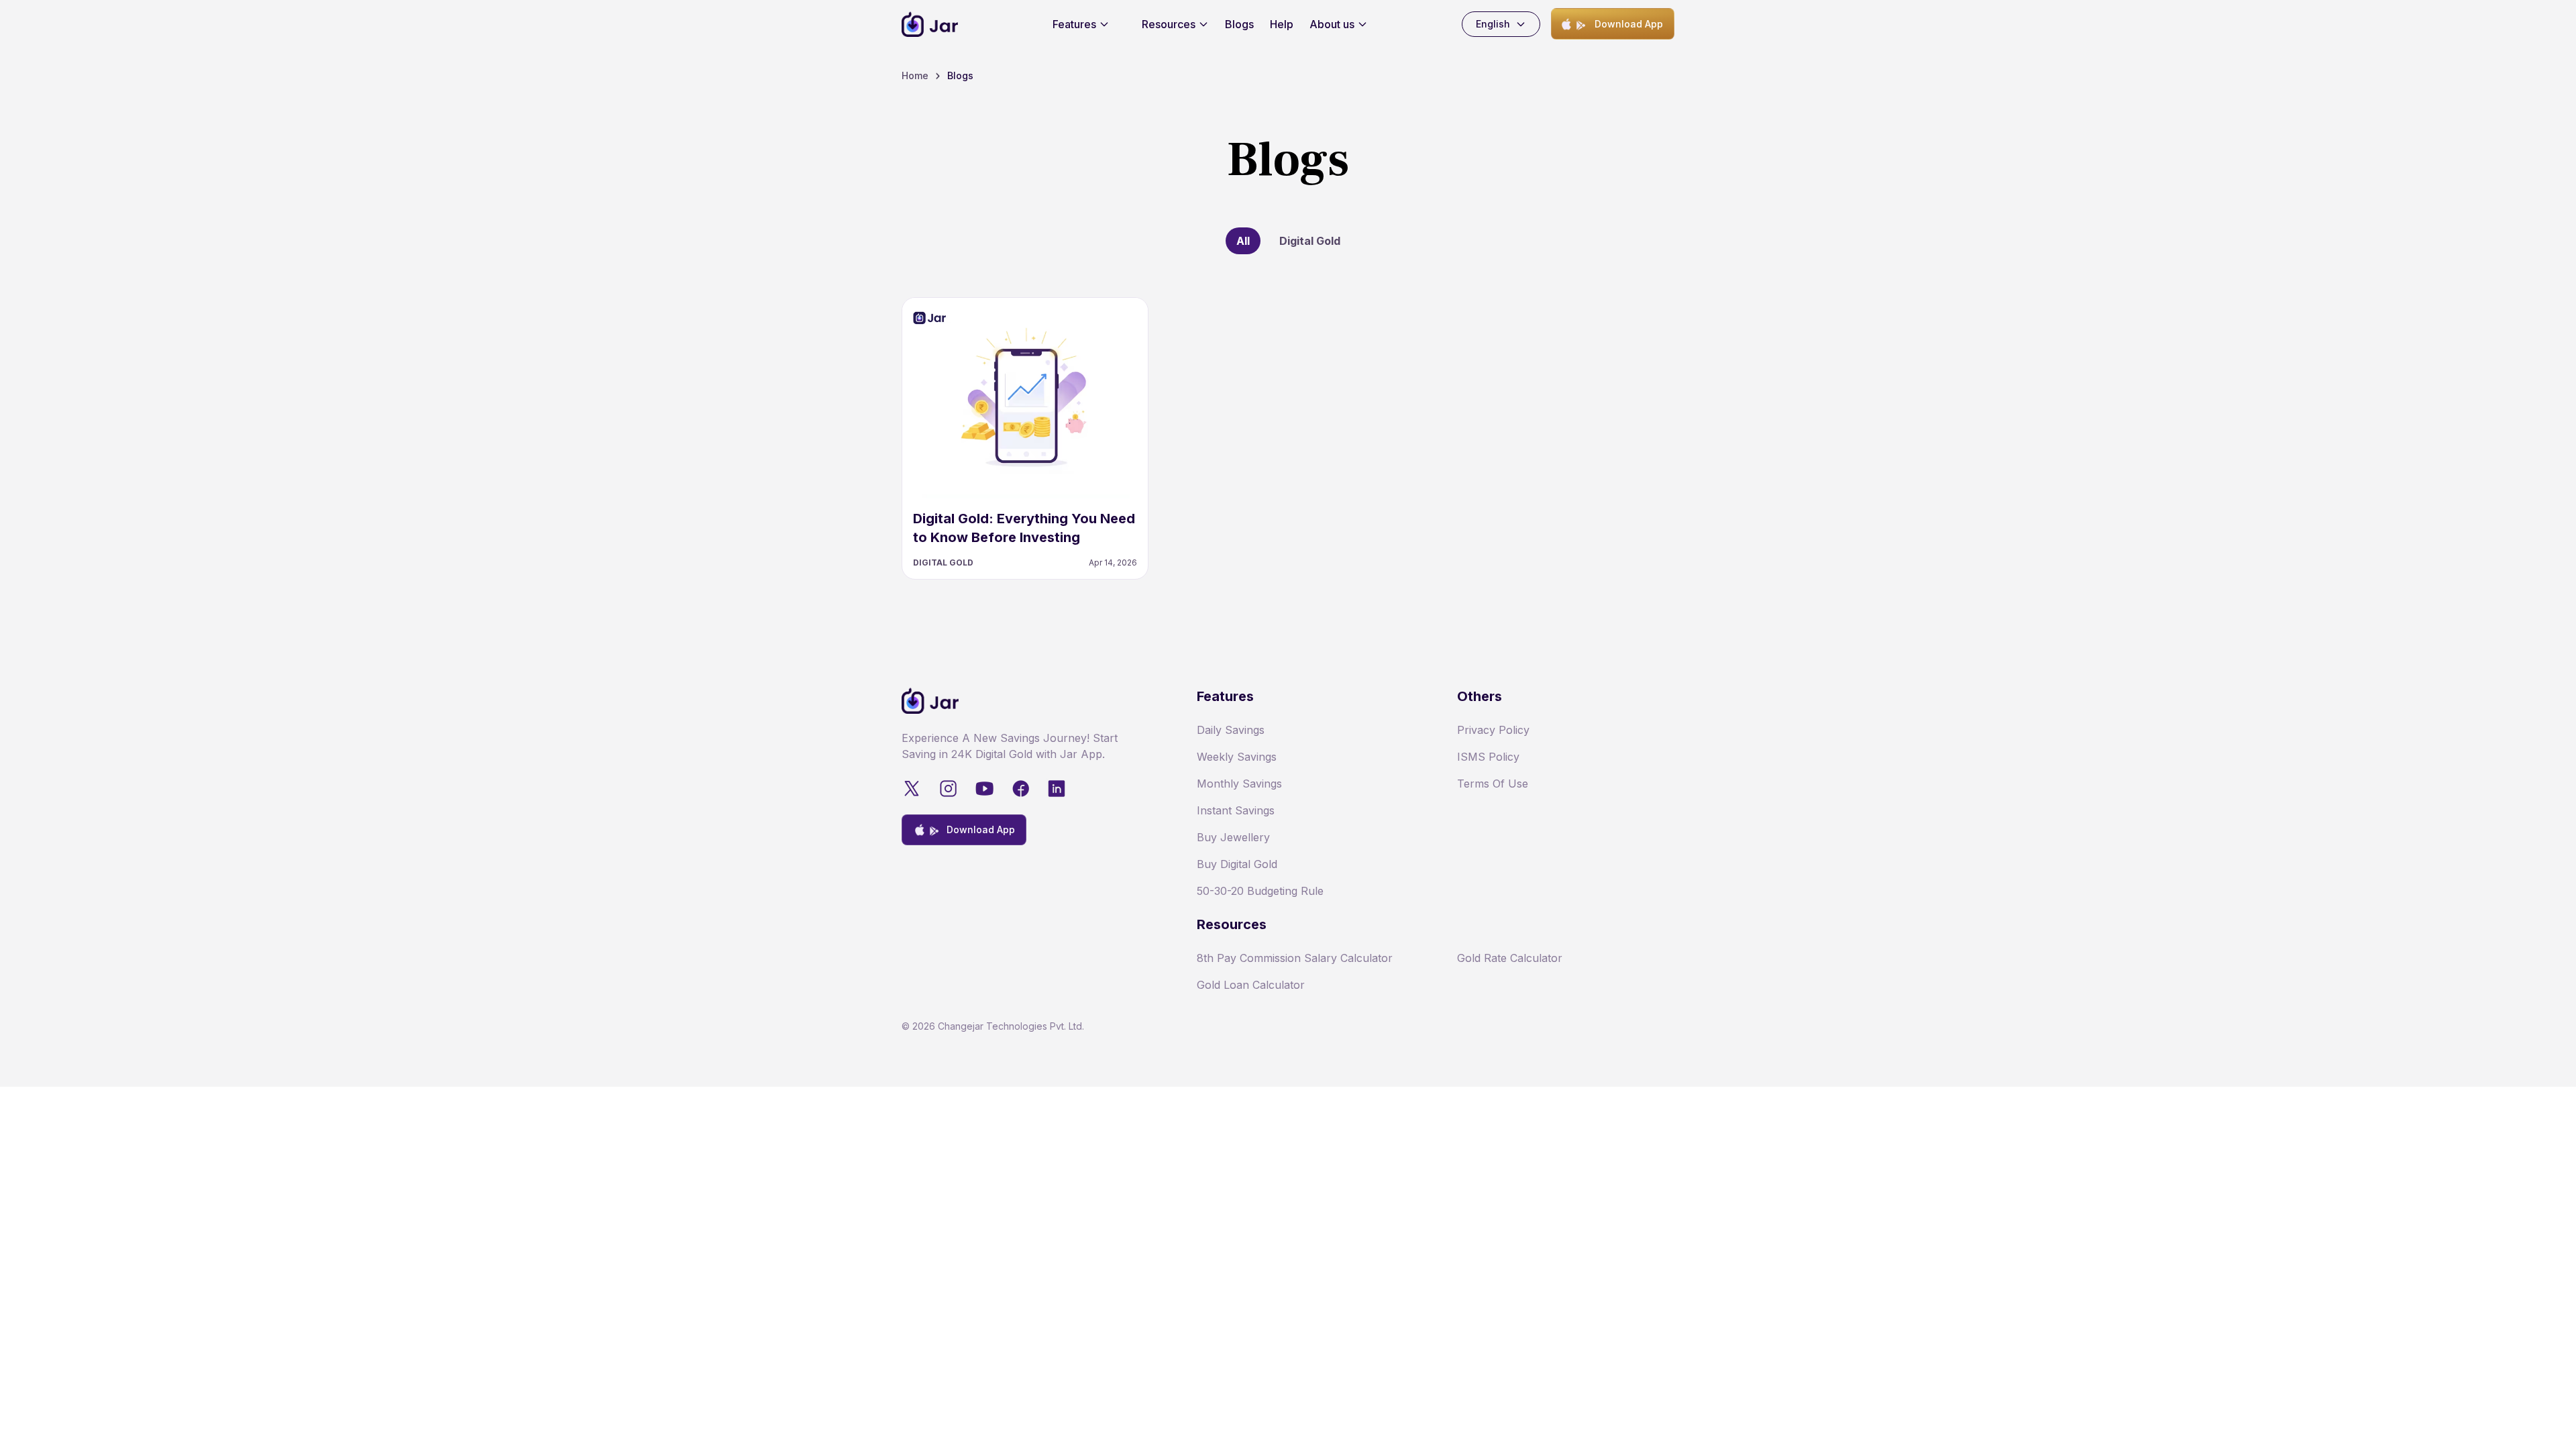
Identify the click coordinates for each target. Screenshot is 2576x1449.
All (1243, 241)
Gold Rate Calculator (1510, 958)
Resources (1169, 24)
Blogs (1239, 24)
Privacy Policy (1493, 730)
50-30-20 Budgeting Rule (1260, 891)
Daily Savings (1231, 730)
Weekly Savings (1237, 757)
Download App (1629, 24)
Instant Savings (1236, 810)
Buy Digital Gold (1237, 864)
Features (1074, 24)
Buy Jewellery (1233, 837)
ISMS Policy (1488, 757)
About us (1332, 24)
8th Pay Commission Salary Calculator (1295, 958)
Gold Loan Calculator (1251, 985)
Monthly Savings (1239, 784)
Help (1282, 24)
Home (915, 75)
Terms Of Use (1493, 784)
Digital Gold (1310, 241)
